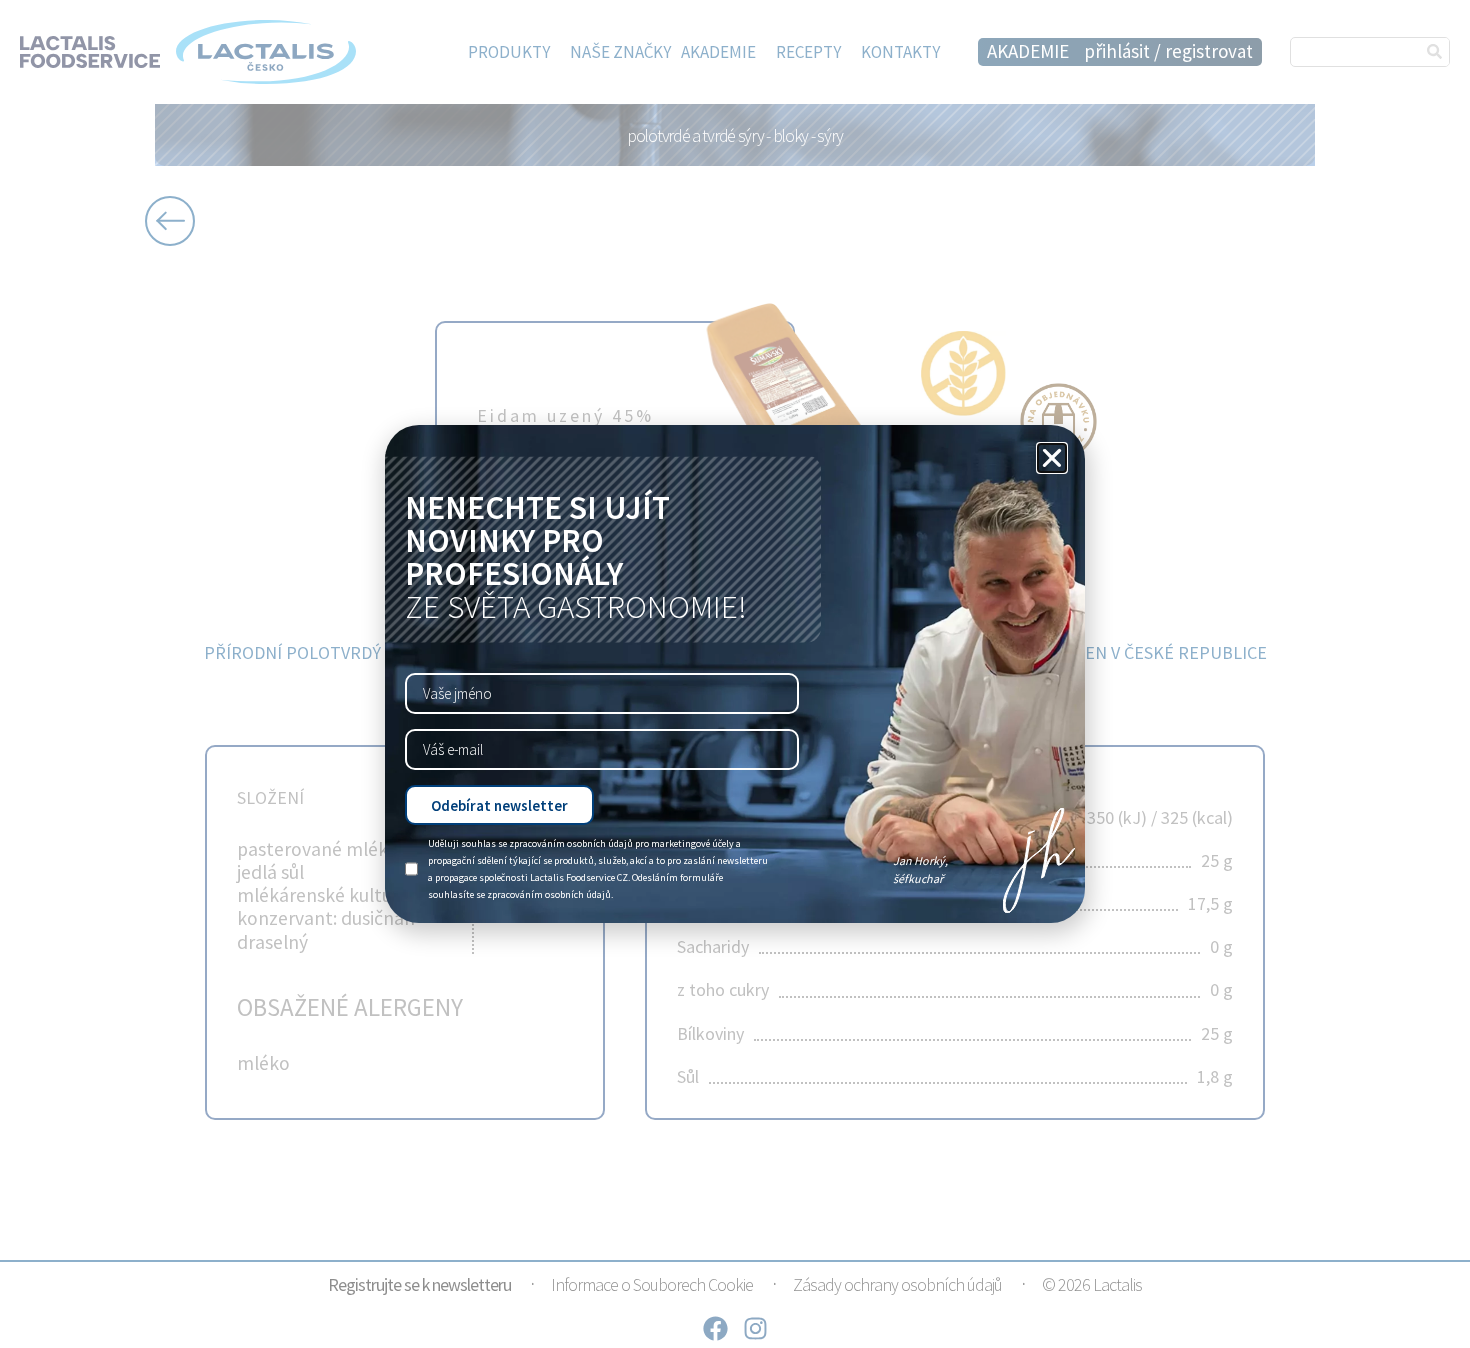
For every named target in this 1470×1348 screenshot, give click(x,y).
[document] (735, 674)
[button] (1052, 458)
